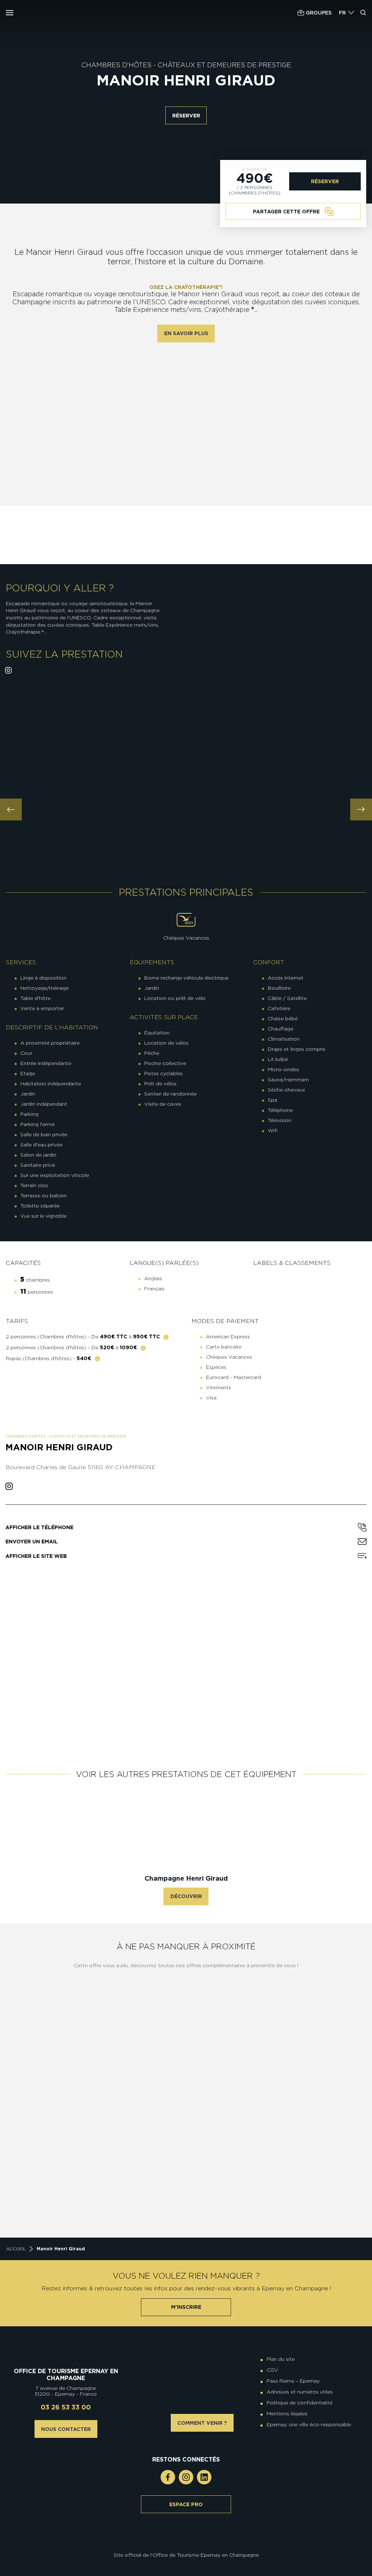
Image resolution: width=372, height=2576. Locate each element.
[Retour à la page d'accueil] (50, 13)
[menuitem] (342, 13)
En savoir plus (186, 333)
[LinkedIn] (204, 2477)
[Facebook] (168, 2477)
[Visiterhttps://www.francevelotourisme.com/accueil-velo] (191, 2540)
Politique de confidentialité (300, 2403)
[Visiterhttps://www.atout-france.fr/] (181, 2545)
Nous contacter (66, 2429)
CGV (272, 2370)
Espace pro (186, 2504)
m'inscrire (186, 2307)
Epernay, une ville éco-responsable (309, 2424)
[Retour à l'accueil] (66, 2350)
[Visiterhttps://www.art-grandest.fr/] (184, 2545)
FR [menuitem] (342, 13)
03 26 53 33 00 (66, 2407)
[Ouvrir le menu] (10, 13)
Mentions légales (287, 2414)
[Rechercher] (363, 13)
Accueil (16, 2249)
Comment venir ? (202, 2423)
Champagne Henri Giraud (186, 1878)
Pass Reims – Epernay (293, 2381)
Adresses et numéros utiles (300, 2392)
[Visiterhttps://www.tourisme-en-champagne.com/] (188, 2545)
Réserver (186, 116)
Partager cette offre (286, 212)
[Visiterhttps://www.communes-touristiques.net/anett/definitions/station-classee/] (188, 2540)
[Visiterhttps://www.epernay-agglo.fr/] (191, 2545)
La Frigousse (126, 2207)
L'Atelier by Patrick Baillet (307, 2207)
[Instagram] (186, 2477)
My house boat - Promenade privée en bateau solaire (307, 2082)
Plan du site (281, 2359)
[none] (347, 13)
